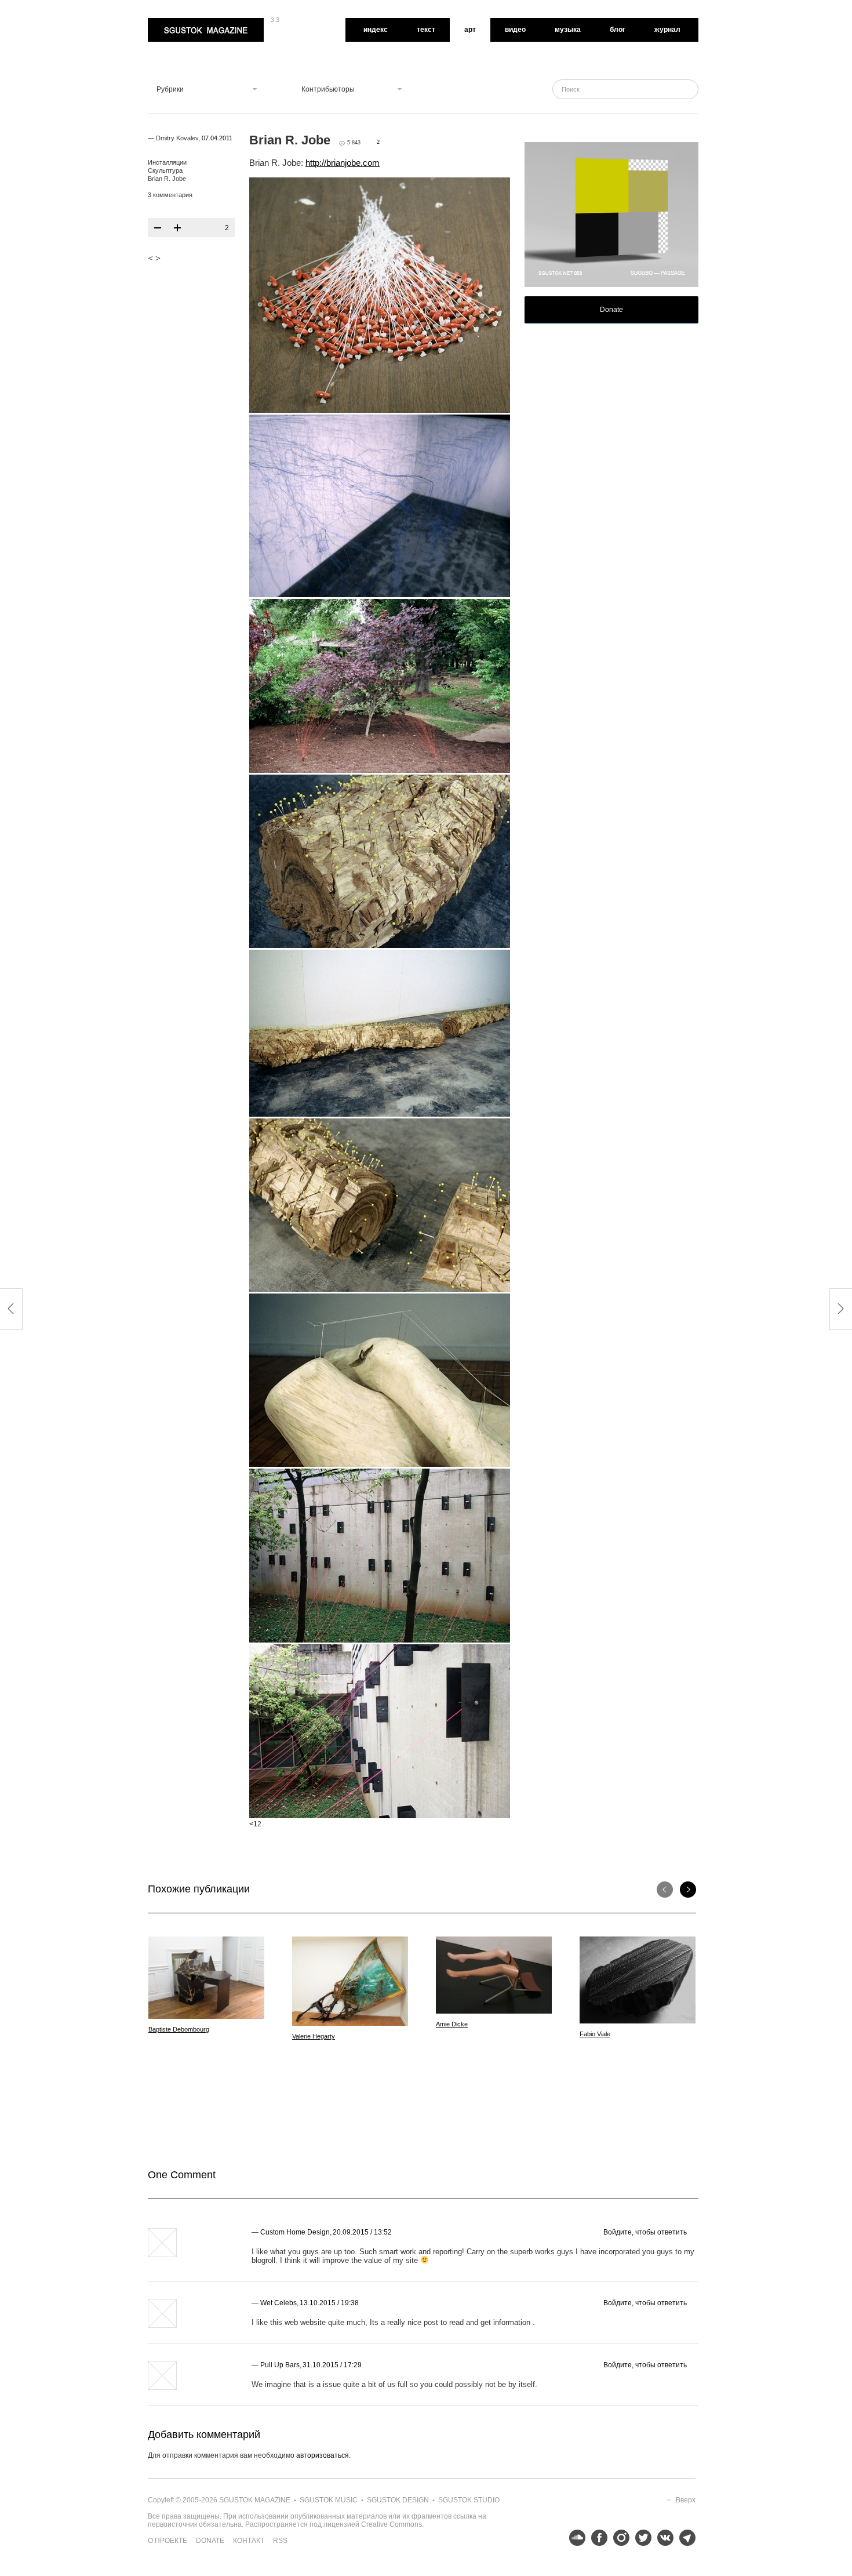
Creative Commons (392, 2524)
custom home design (295, 2232)
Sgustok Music (329, 2500)
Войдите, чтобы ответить (645, 2232)
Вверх (686, 2500)
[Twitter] (640, 2538)
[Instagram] (618, 2538)
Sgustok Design (398, 2500)
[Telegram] (684, 2538)
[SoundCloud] (574, 2538)
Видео (515, 30)
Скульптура (165, 170)
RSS (280, 2541)
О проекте (168, 2541)
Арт (470, 30)
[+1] (177, 228)
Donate (611, 310)
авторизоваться (323, 2455)
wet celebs (278, 2303)
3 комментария (170, 195)
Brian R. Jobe (167, 179)
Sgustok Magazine (178, 22)
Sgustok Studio (469, 2500)
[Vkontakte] (662, 2538)
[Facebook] (596, 2538)
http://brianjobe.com (343, 163)
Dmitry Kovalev (177, 138)
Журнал (667, 30)
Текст (426, 30)
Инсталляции (167, 162)
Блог (618, 30)
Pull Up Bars (280, 2365)
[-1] (158, 228)
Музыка (568, 30)
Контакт (249, 2541)
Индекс (376, 30)
